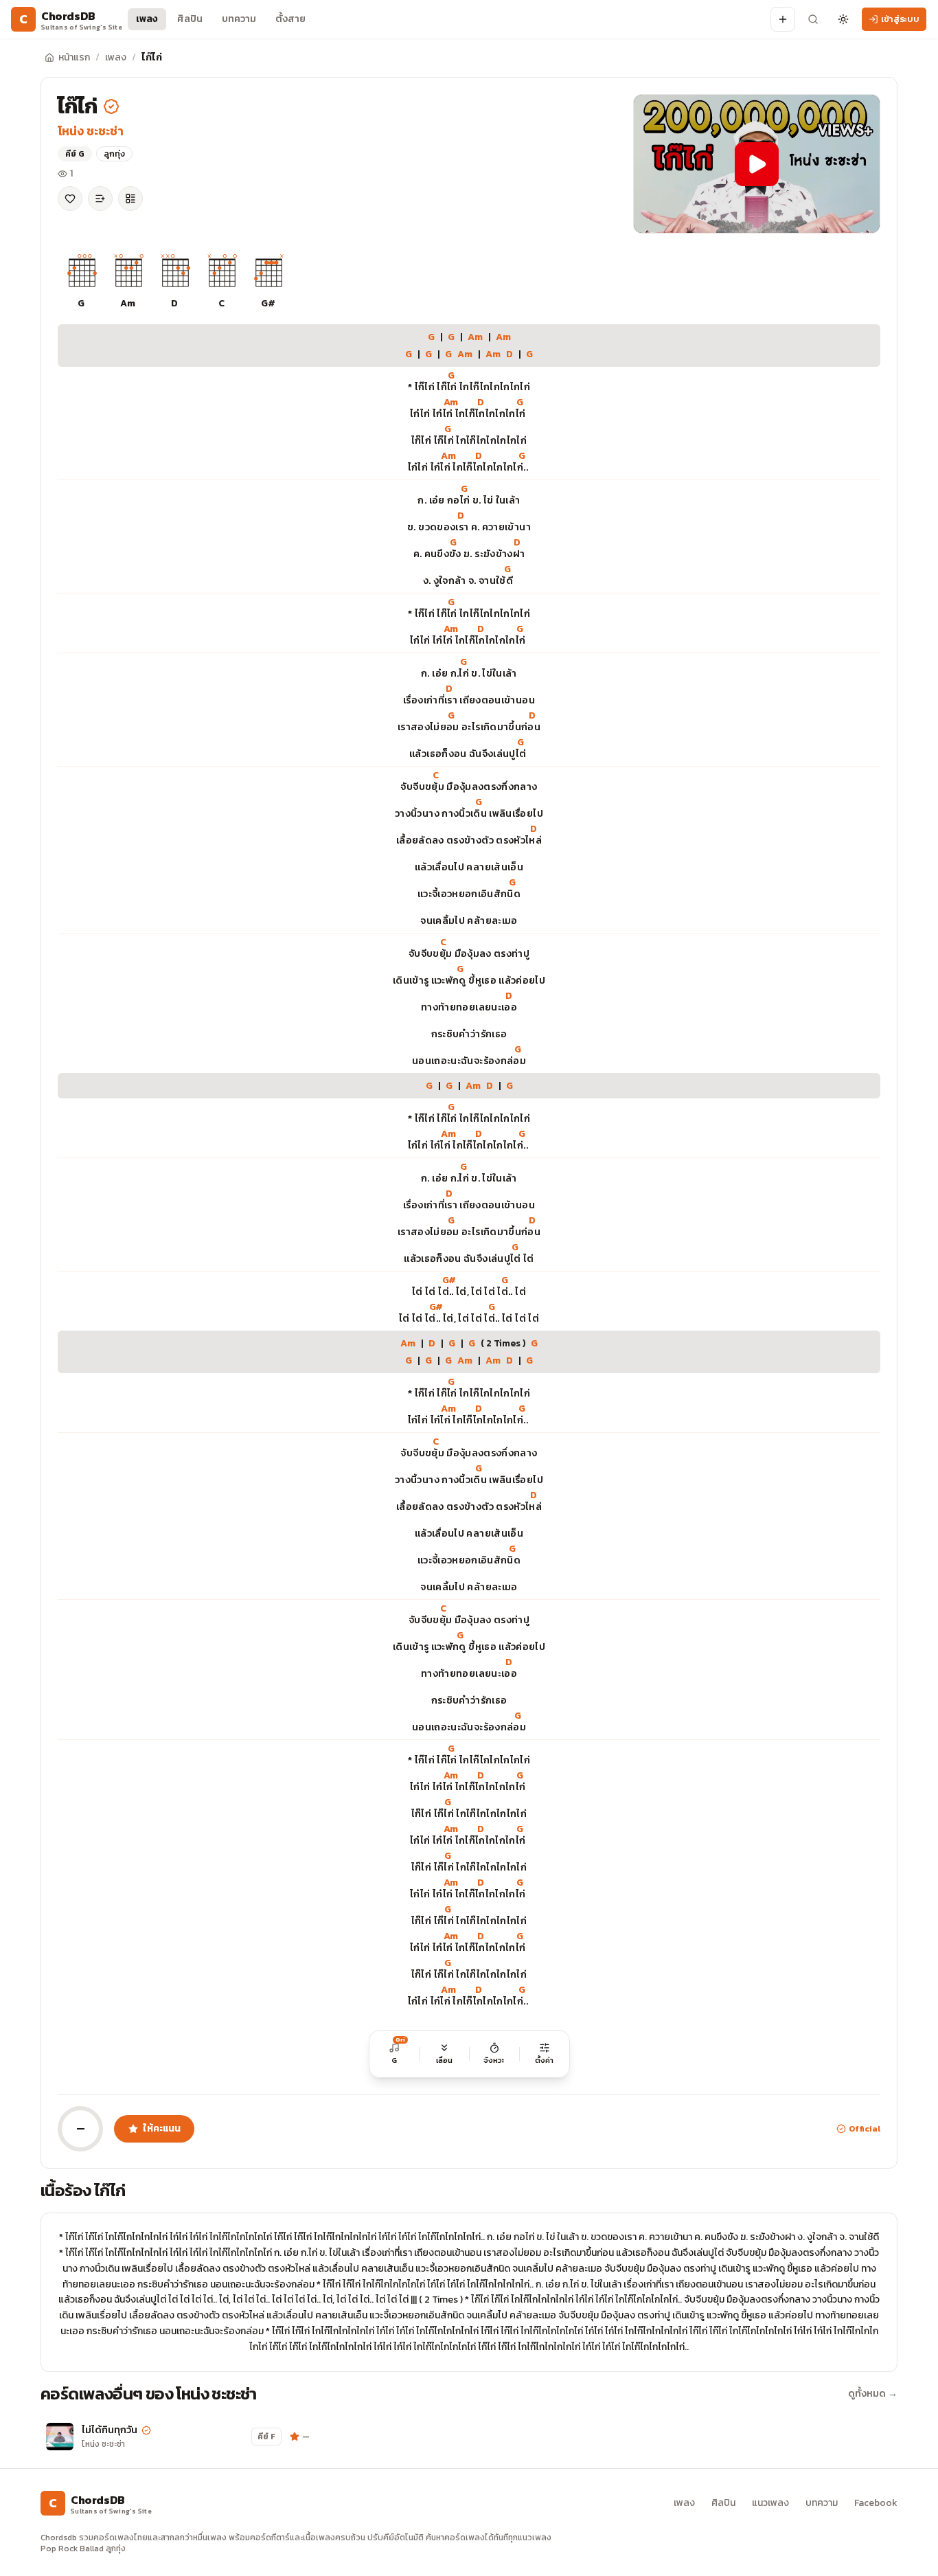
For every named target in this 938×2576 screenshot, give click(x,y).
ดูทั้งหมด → (873, 2394)
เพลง (147, 19)
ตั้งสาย (290, 19)
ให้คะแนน (162, 2128)
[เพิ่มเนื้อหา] (783, 19)
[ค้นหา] (813, 19)
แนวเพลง (770, 2503)
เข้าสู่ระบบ (900, 19)
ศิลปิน (190, 19)
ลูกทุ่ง (114, 154)
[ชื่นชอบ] (70, 199)
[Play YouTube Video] (757, 164)
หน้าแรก (74, 57)
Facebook (876, 2503)
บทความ (239, 19)
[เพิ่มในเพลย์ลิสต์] (100, 199)
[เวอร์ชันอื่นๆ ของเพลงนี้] (130, 199)
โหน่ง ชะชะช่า (91, 131)
